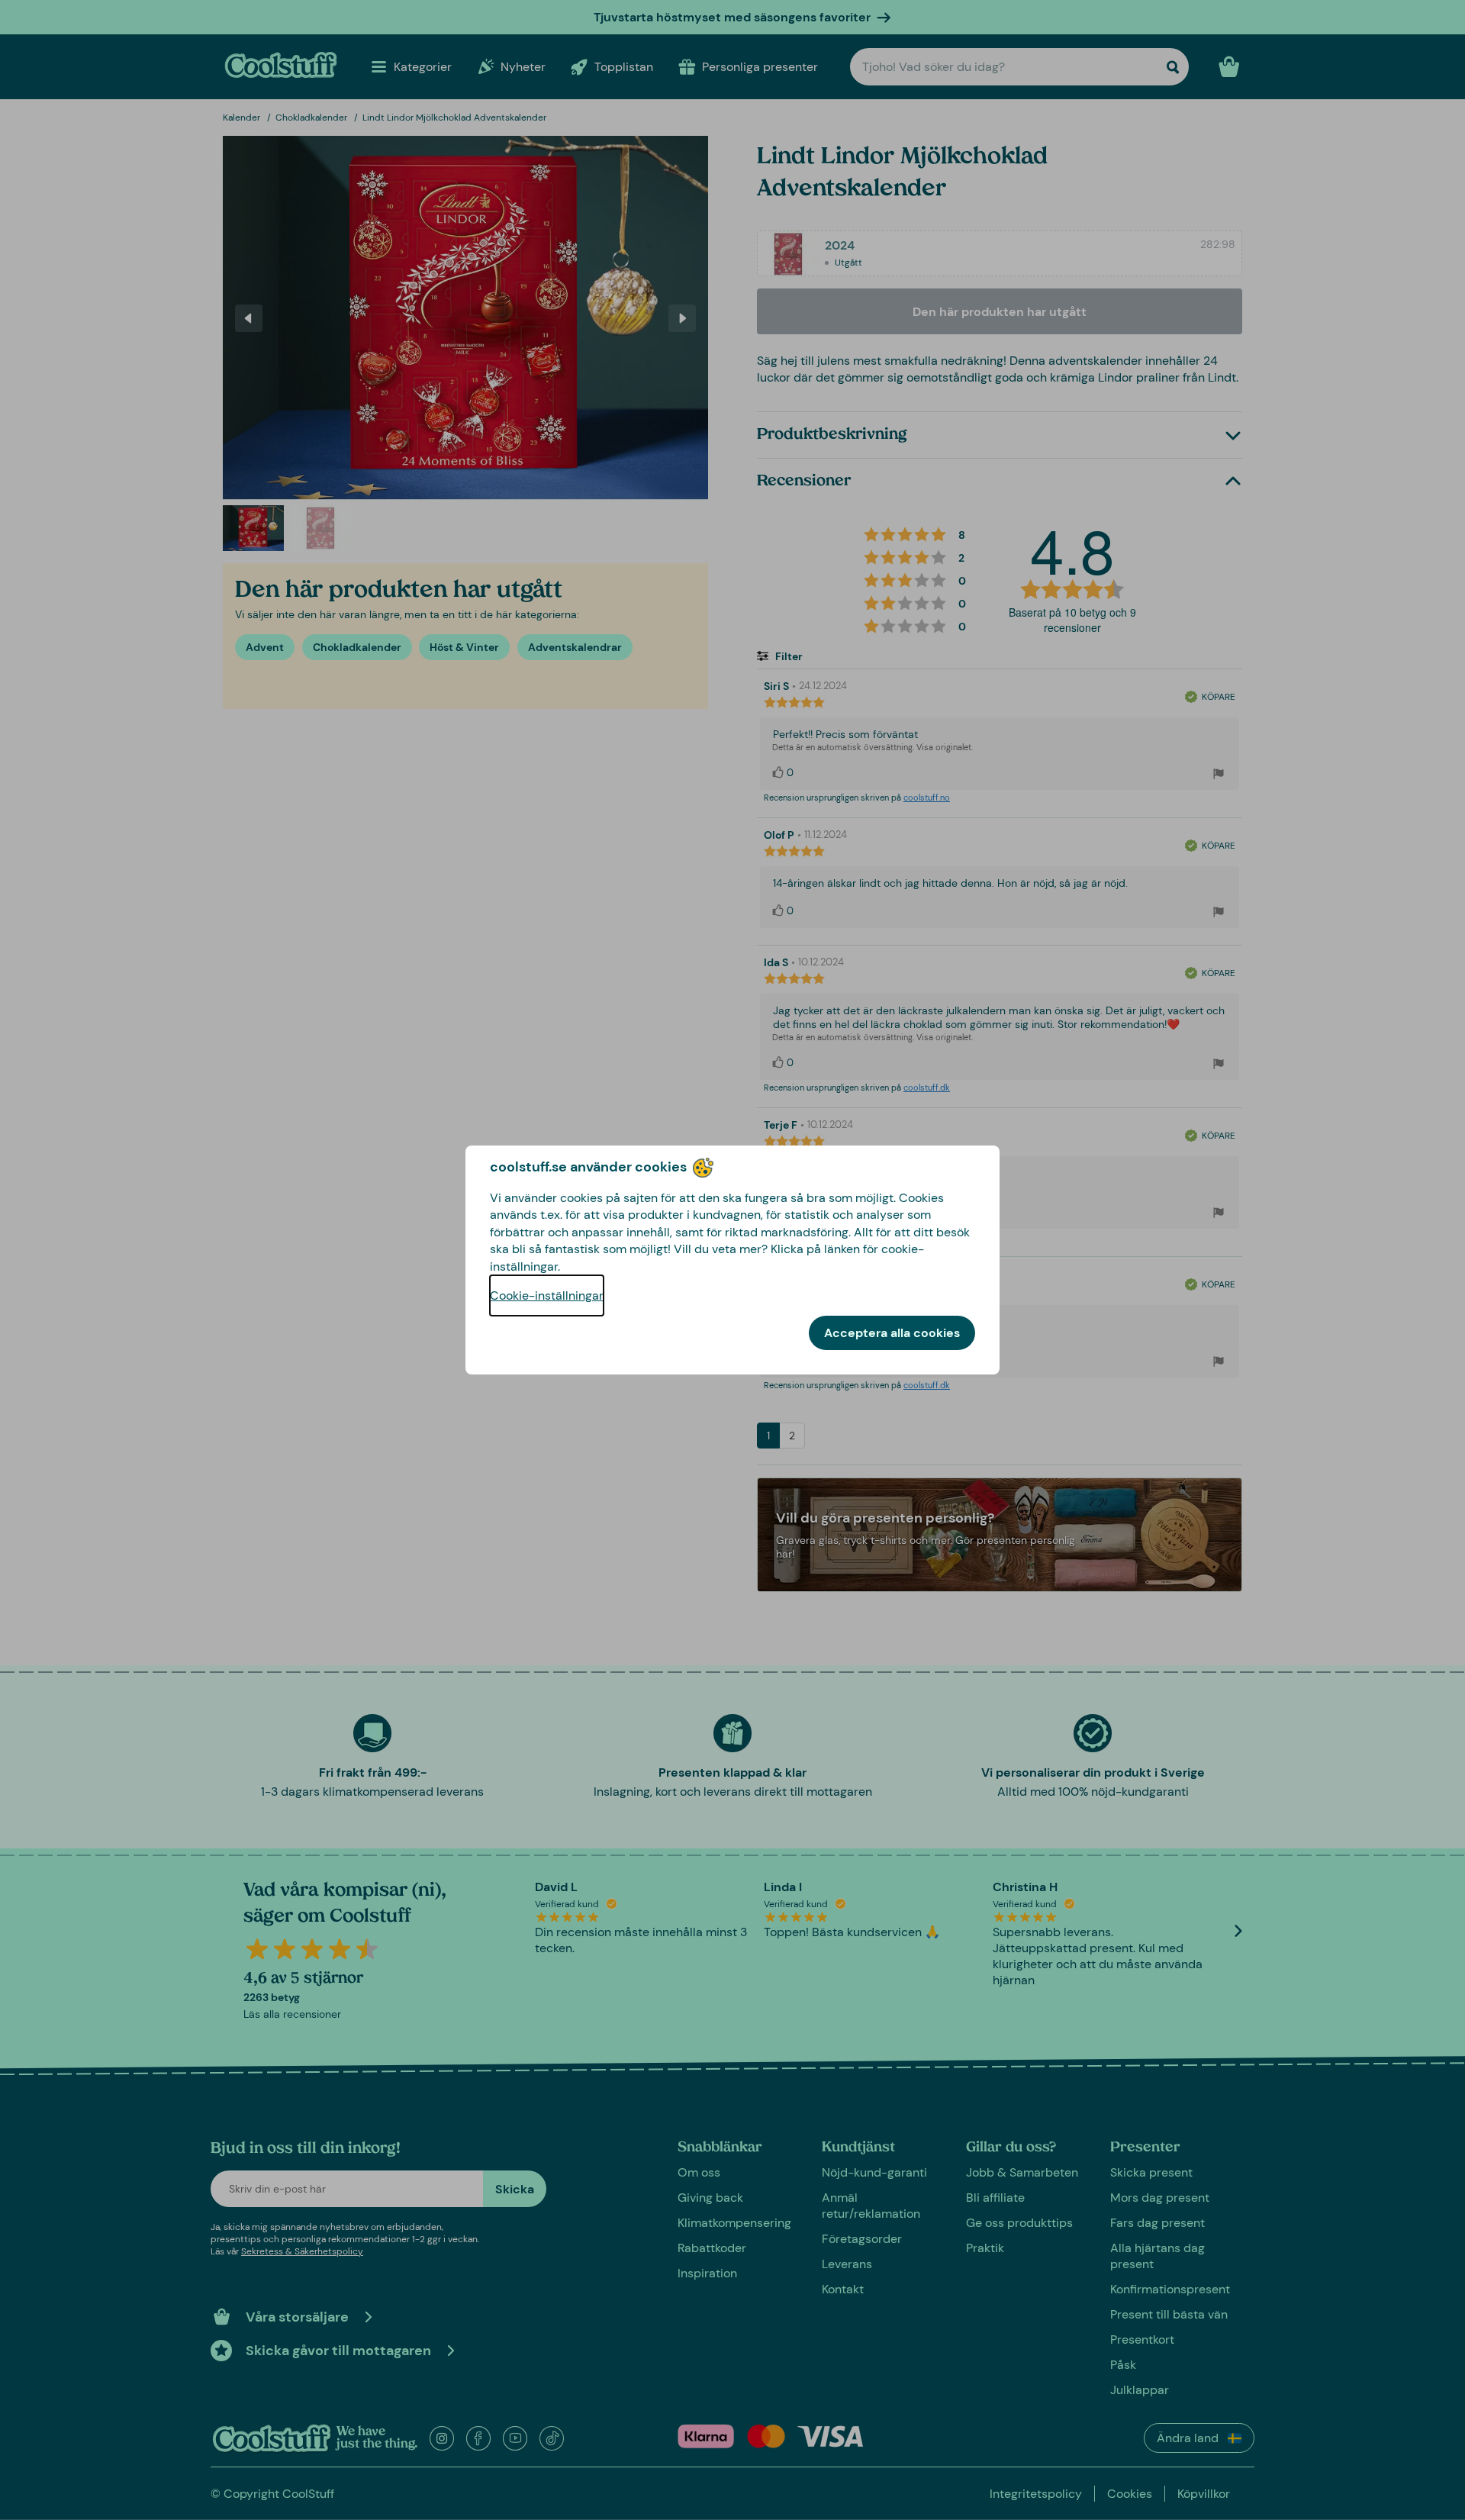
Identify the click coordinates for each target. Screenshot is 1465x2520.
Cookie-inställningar (547, 1295)
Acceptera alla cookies (892, 1333)
